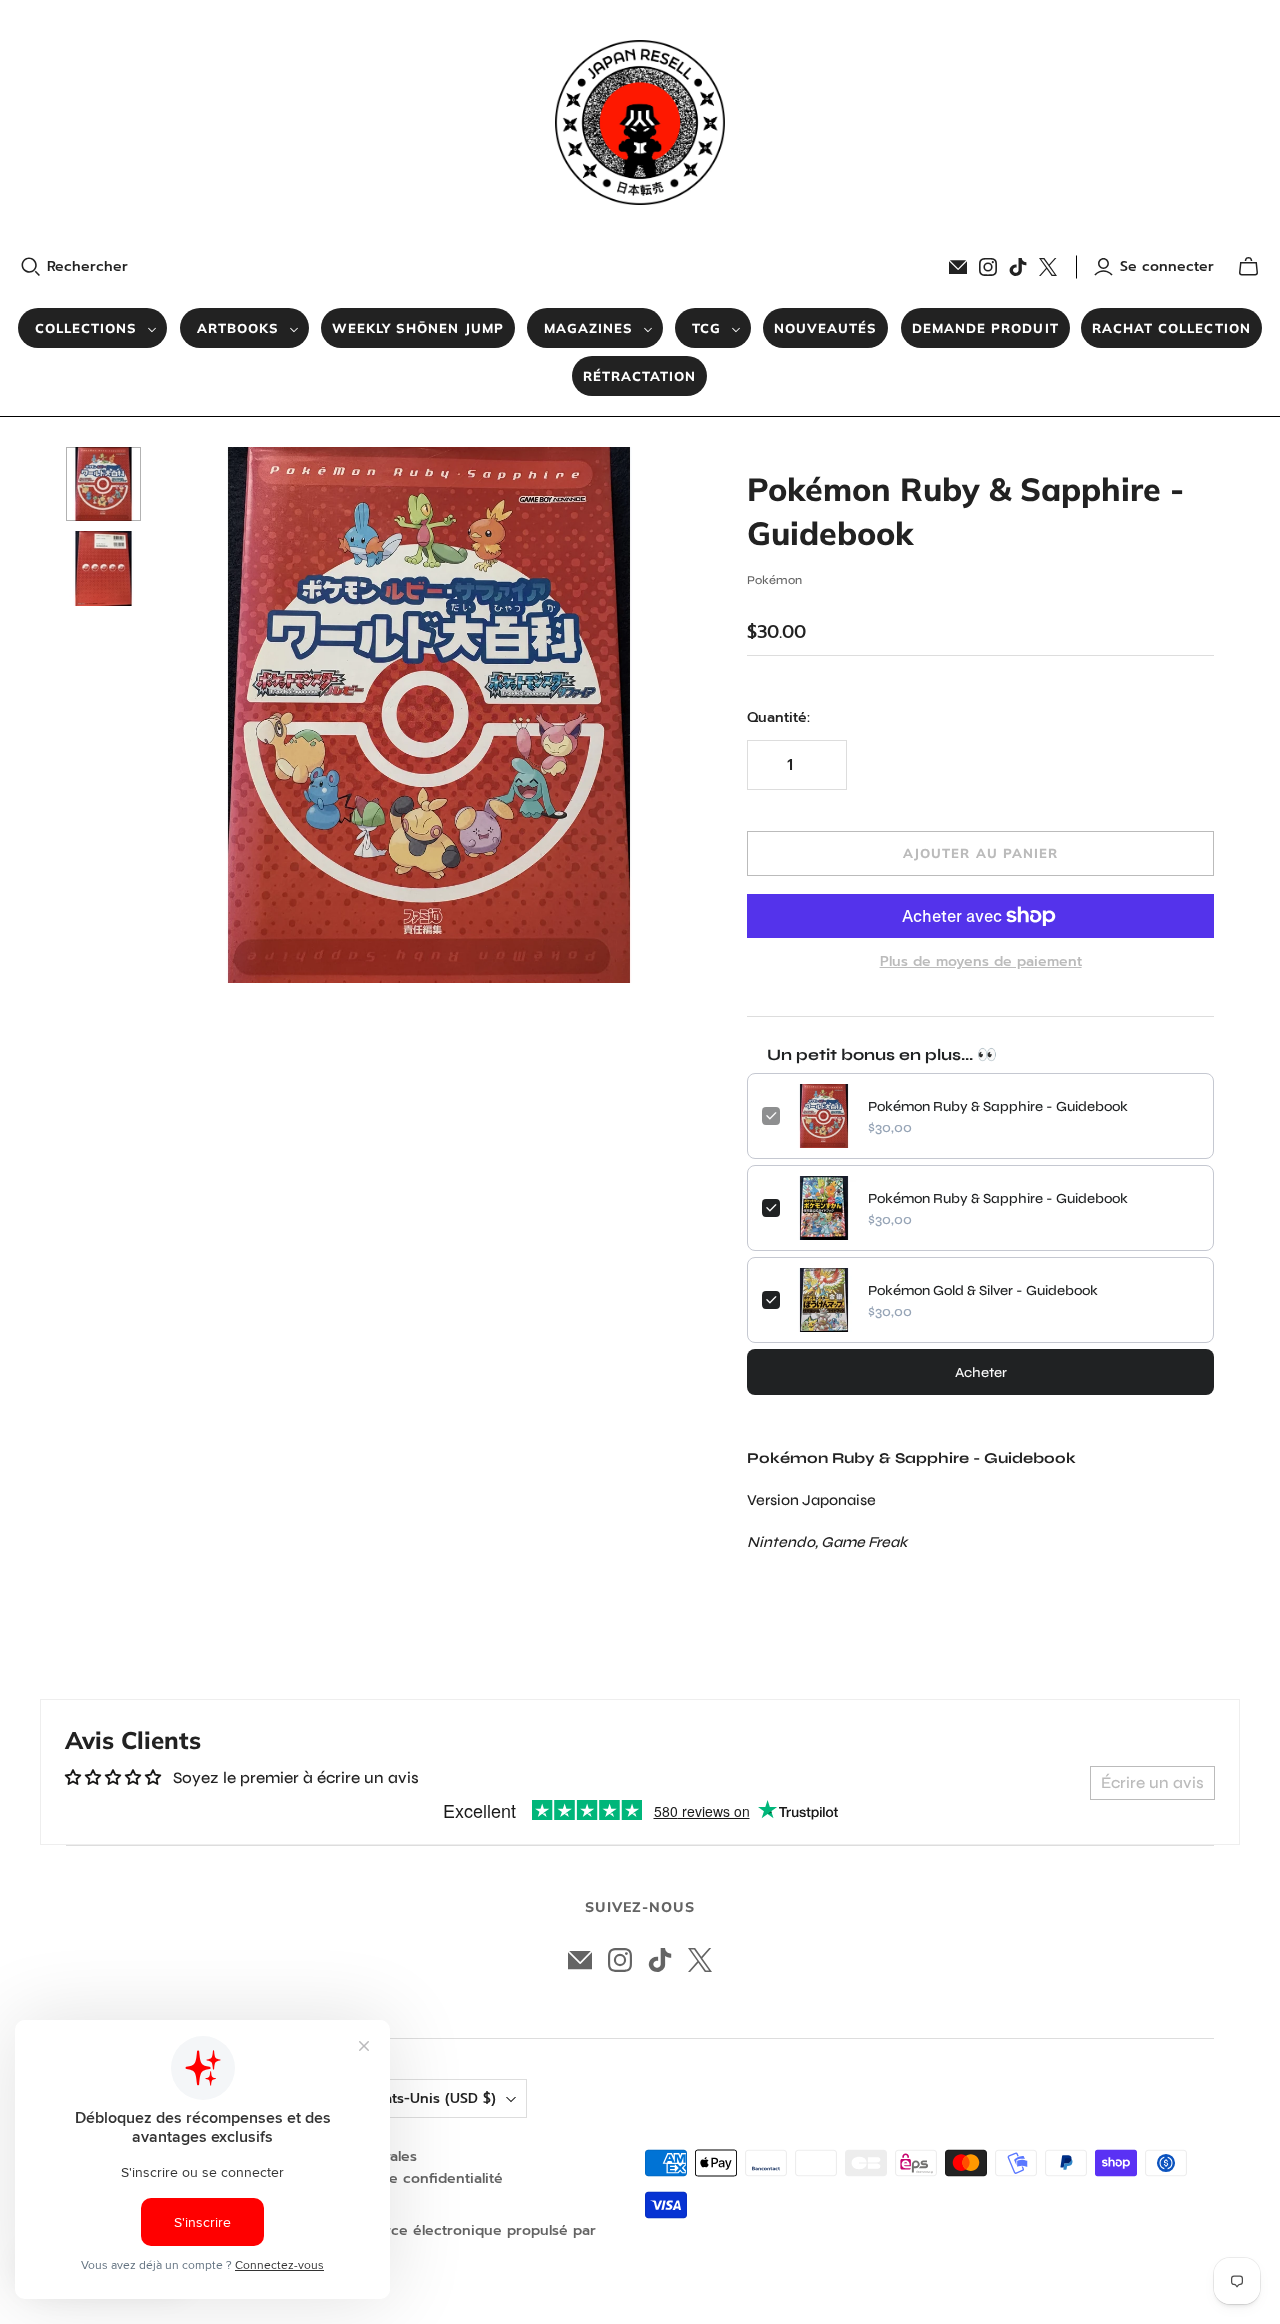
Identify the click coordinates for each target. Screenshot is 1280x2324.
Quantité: (778, 718)
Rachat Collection (1171, 328)
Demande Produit (985, 328)
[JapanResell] (640, 122)
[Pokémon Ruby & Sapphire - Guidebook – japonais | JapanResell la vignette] (103, 484)
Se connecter (1167, 267)
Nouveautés (825, 328)
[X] (1048, 267)
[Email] (958, 267)
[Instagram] (988, 267)
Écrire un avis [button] (1152, 1782)
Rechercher (87, 267)
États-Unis (433, 2098)
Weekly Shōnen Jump (418, 328)
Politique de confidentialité (409, 2178)
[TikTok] (1018, 267)
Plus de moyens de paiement (981, 962)
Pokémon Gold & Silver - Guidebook (983, 1290)
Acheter (981, 1372)
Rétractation (639, 376)
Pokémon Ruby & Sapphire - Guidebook (998, 1106)
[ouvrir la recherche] (31, 267)
